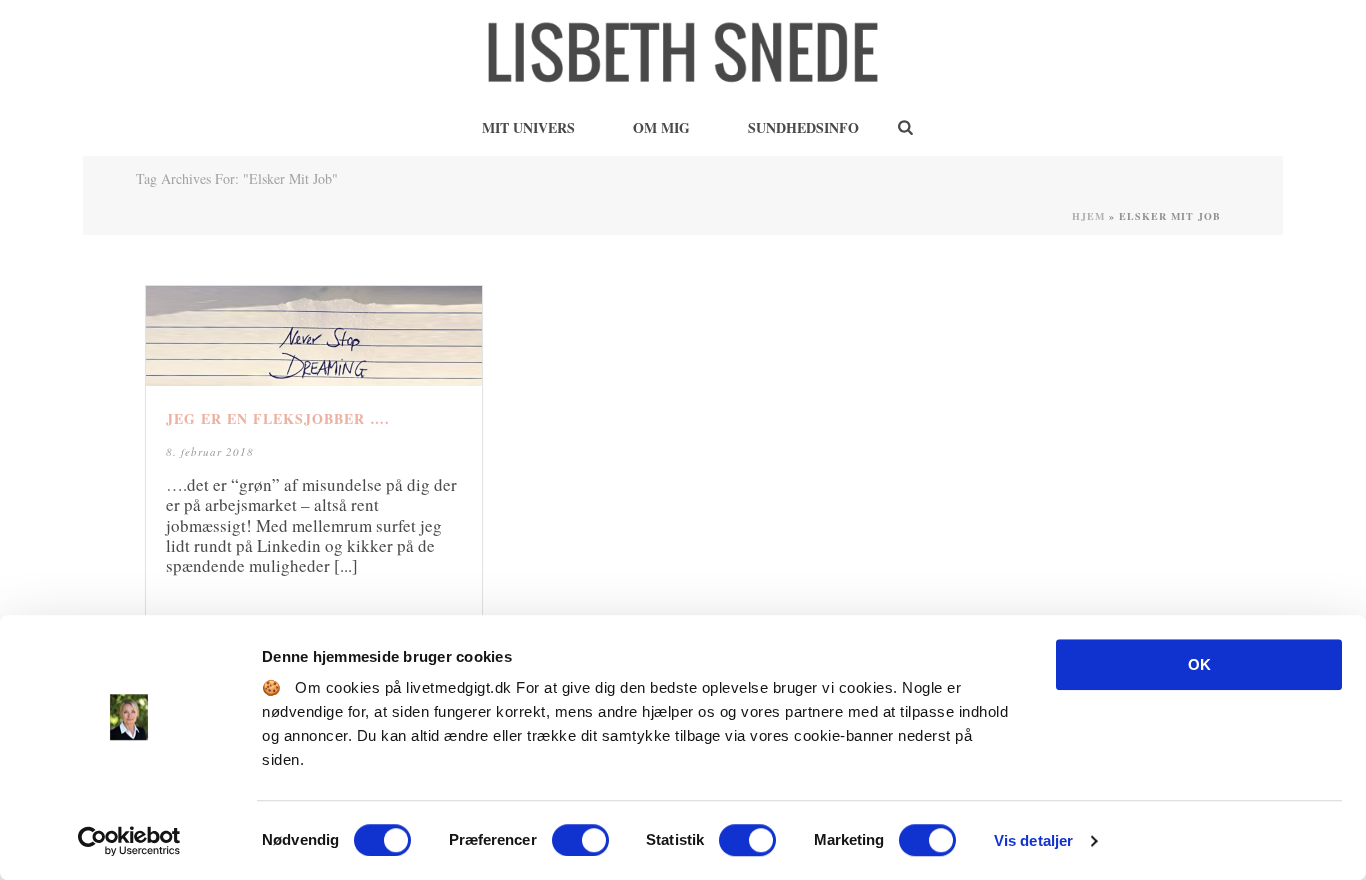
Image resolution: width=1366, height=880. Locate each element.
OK (1199, 664)
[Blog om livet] (683, 50)
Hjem (1088, 216)
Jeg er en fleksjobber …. (278, 418)
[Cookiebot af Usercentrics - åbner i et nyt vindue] (129, 841)
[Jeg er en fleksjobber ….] (314, 336)
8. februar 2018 (210, 451)
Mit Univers (528, 127)
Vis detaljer (1033, 840)
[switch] (580, 840)
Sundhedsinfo (803, 127)
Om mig (661, 127)
